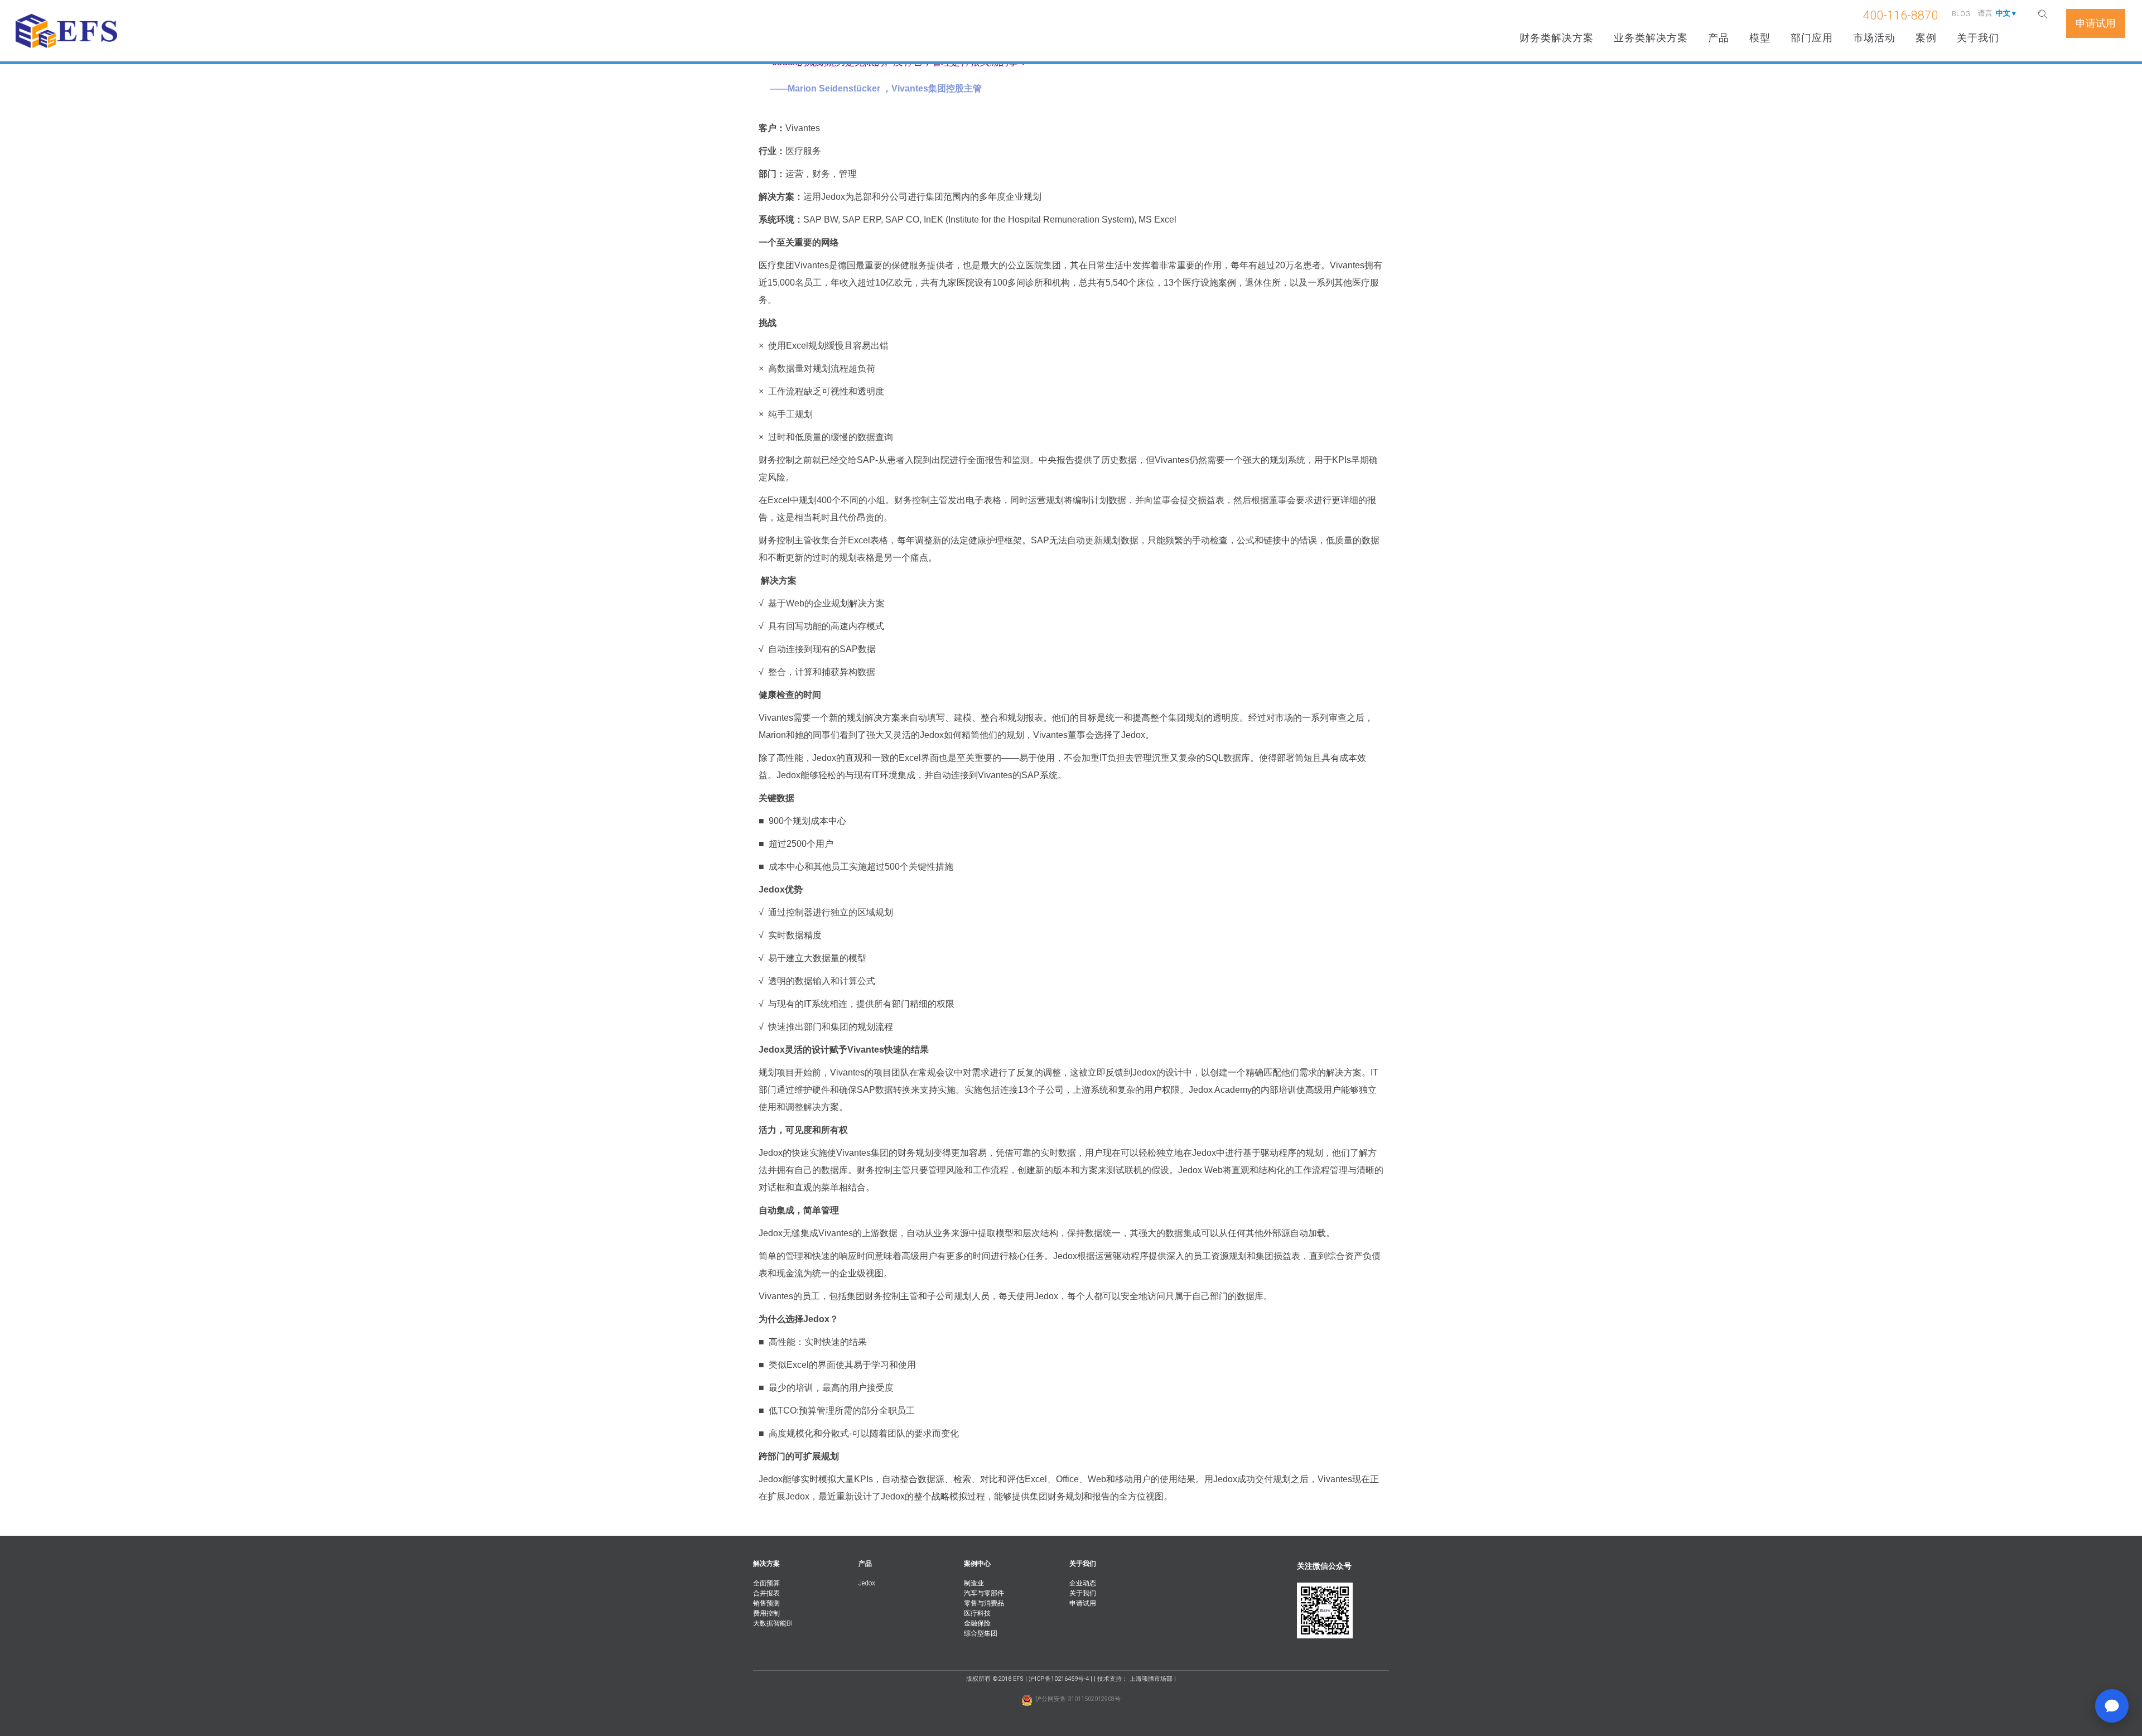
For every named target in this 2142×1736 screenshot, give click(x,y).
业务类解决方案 (1651, 38)
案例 (1926, 38)
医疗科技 (977, 1613)
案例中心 (977, 1564)
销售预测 (766, 1603)
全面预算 (766, 1583)
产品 (1719, 38)
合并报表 (766, 1593)
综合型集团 (981, 1633)
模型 (1760, 38)
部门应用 (1812, 38)
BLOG (1961, 14)
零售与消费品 (984, 1603)
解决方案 (766, 1564)
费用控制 (766, 1613)
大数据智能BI (773, 1623)
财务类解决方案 (1557, 38)
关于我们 (1978, 38)
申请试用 (1083, 1603)
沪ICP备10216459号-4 (1059, 1679)
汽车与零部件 (984, 1593)
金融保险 (977, 1623)
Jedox (867, 1583)
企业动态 (1083, 1583)
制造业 (974, 1583)
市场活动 (1874, 38)
